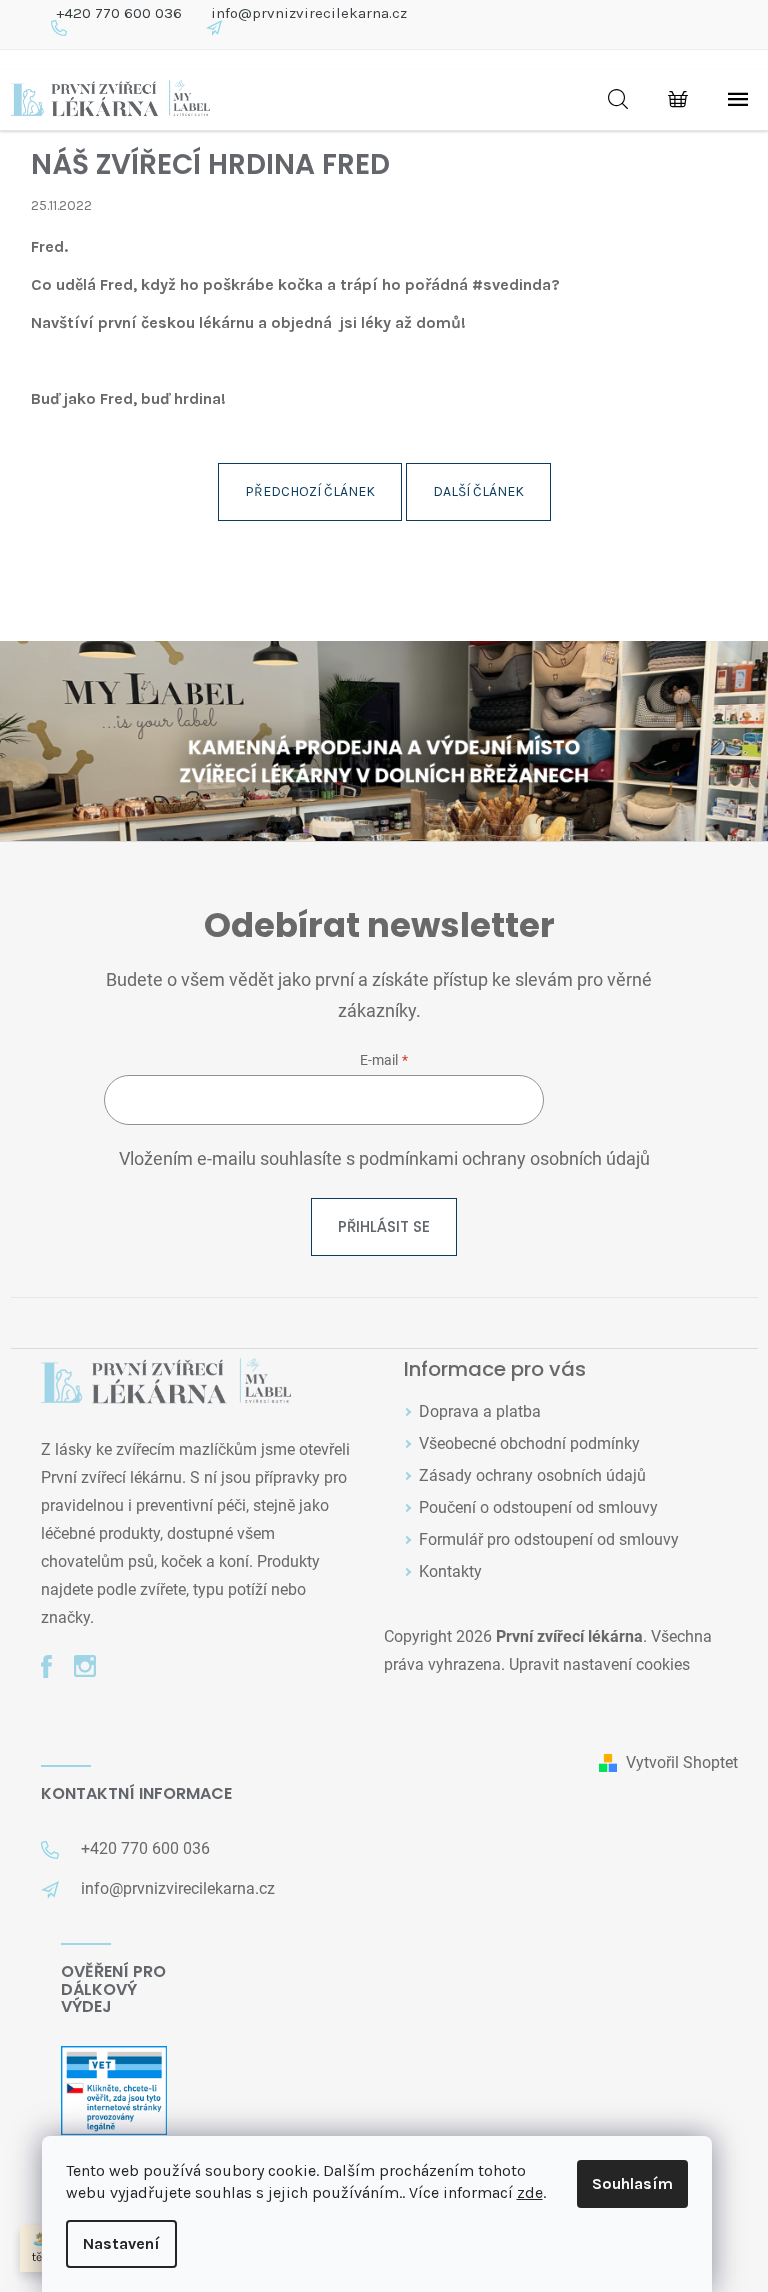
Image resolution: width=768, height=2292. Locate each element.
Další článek (478, 491)
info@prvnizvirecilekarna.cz (309, 13)
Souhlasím (632, 2183)
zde (530, 2192)
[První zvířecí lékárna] (166, 1382)
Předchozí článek (310, 491)
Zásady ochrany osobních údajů (532, 1475)
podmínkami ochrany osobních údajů (504, 1159)
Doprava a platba (480, 1411)
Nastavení (121, 2243)
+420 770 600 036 (119, 13)
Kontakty (450, 1571)
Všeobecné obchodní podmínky (529, 1443)
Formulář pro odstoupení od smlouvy (549, 1539)
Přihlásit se (384, 1226)
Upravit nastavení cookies (599, 1664)
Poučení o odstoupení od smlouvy (538, 1507)
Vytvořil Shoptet (682, 1762)
